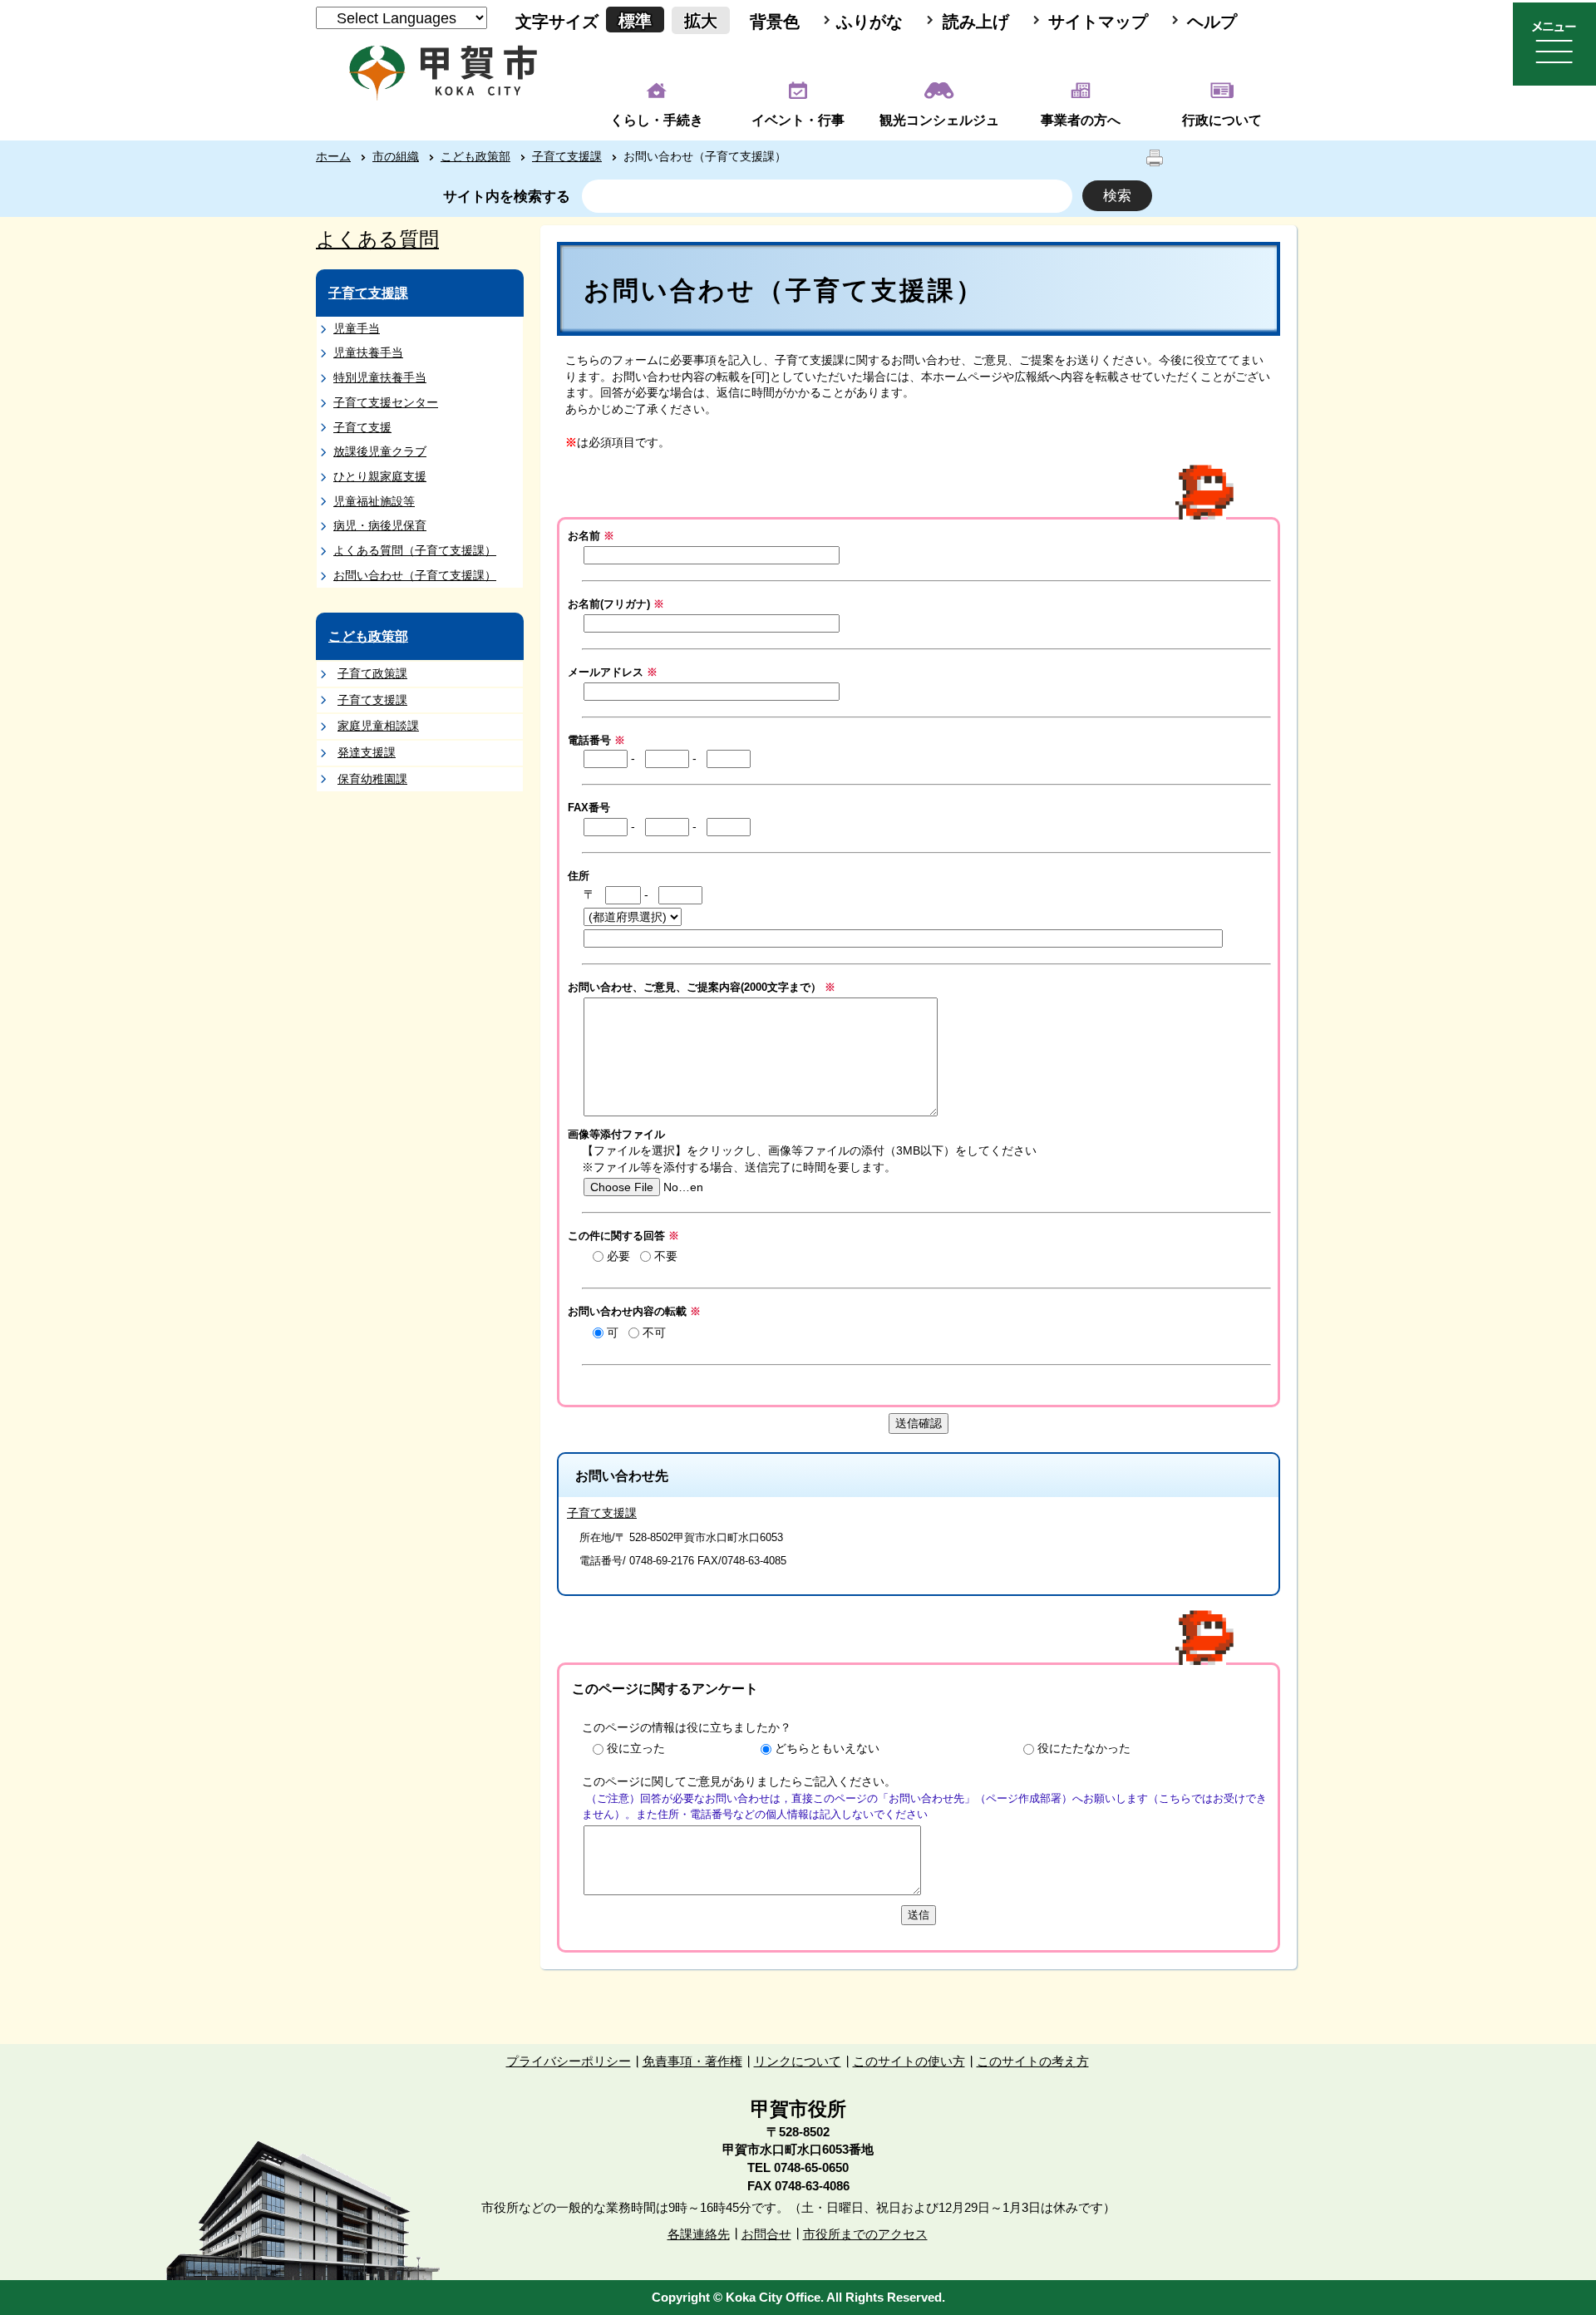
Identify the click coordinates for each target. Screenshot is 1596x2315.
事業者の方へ (1081, 120)
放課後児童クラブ (380, 451)
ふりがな (869, 22)
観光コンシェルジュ (939, 120)
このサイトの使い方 (909, 2061)
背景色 (775, 22)
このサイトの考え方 (1033, 2061)
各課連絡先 (699, 2234)
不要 (666, 1256)
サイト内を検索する (507, 197)
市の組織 (396, 156)
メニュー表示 (1554, 44)
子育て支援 (362, 427)
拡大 (701, 21)
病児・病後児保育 (380, 525)
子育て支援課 (567, 156)
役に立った (636, 1748)
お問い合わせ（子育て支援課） (415, 575)
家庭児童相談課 (378, 726)
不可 (654, 1332)
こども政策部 (475, 156)
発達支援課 (367, 752)
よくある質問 (377, 239)
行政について (1222, 120)
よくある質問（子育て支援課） (415, 550)
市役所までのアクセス (865, 2234)
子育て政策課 (372, 673)
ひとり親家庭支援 (380, 476)
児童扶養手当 (368, 352)
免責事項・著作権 (692, 2061)
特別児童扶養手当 (380, 377)
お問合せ (766, 2234)
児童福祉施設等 (374, 501)
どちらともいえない (827, 1748)
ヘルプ (1212, 22)
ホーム (333, 156)
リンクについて (798, 2061)
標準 (635, 21)
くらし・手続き (657, 120)
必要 (618, 1256)
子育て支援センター (386, 402)
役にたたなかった (1084, 1748)
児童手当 (357, 328)
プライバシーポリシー (569, 2061)
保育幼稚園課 (372, 779)
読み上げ (976, 22)
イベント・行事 (798, 120)
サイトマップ (1098, 22)
